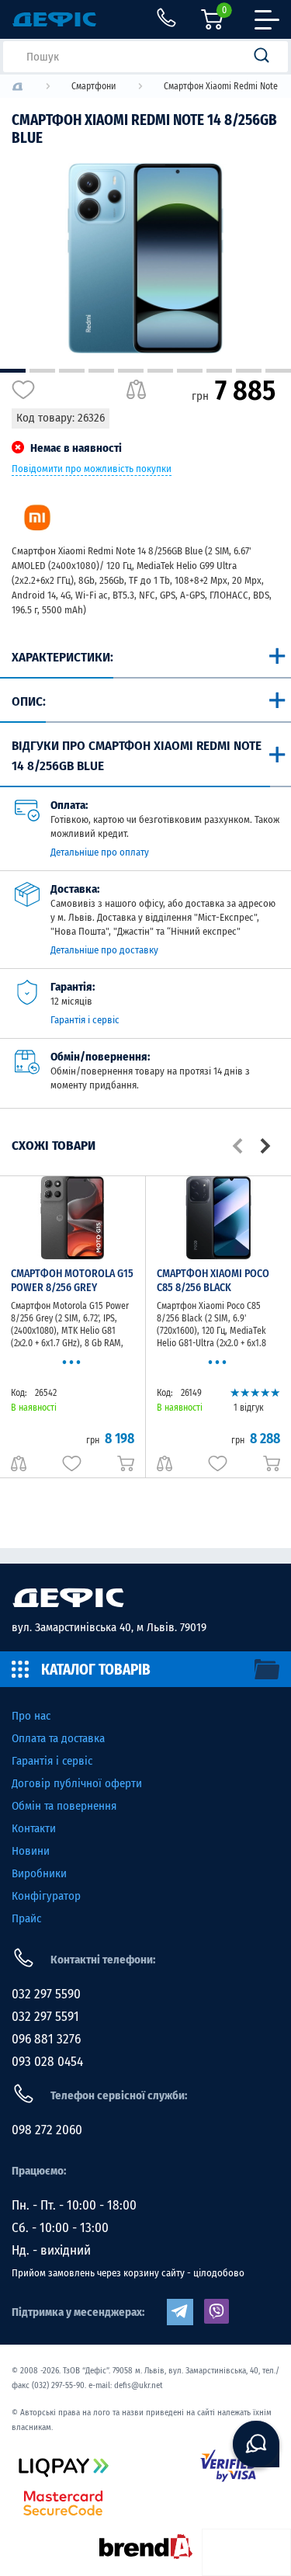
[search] (266, 57)
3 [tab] (72, 371)
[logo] (17, 87)
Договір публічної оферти (77, 1783)
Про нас (31, 1716)
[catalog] (145, 1669)
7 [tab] (190, 371)
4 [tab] (101, 371)
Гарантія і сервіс (85, 1020)
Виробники (39, 1873)
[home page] (145, 1598)
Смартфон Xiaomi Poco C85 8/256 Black (213, 1281)
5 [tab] (131, 371)
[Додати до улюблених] (23, 390)
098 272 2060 (47, 2130)
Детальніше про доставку (104, 950)
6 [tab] (160, 371)
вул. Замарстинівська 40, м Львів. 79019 (109, 1627)
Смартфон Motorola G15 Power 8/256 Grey (72, 1281)
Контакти (34, 1828)
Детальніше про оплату (100, 852)
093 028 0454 (47, 2062)
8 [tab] (219, 371)
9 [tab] (249, 371)
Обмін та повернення (64, 1806)
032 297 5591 (45, 2017)
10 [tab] (278, 371)
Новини (31, 1851)
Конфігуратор (46, 1896)
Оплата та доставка (58, 1738)
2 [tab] (42, 371)
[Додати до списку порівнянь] (136, 390)
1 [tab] (13, 371)
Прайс (26, 1918)
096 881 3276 (46, 2039)
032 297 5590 (46, 1994)
